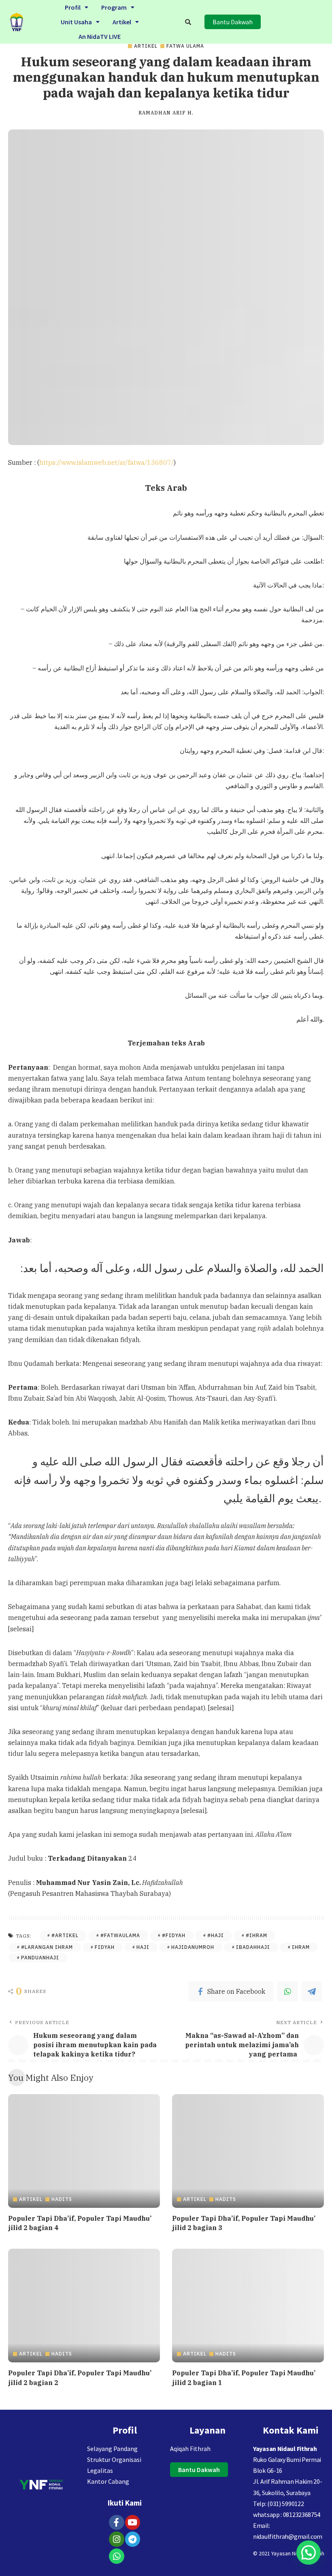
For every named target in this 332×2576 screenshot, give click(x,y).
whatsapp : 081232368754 (287, 2515)
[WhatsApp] (287, 1991)
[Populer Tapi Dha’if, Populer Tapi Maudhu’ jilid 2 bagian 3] (248, 2151)
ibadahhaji (253, 1947)
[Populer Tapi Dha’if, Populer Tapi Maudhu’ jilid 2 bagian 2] (84, 2306)
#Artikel (65, 1935)
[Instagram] (117, 2539)
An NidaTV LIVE (100, 36)
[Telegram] (312, 1991)
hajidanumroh (193, 1947)
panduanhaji (40, 1958)
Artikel (122, 22)
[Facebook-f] (117, 2523)
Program (114, 7)
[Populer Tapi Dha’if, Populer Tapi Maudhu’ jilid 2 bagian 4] (84, 2151)
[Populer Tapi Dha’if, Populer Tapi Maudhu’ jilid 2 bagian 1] (248, 2306)
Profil (73, 7)
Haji (143, 1947)
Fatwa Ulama (185, 46)
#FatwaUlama (120, 1935)
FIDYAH (105, 1947)
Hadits (62, 2199)
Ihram (301, 1947)
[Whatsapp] (117, 2556)
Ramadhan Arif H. (166, 113)
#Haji (216, 1935)
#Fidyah (174, 1935)
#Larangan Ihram (47, 1947)
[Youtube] (133, 2523)
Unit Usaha (76, 22)
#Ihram (256, 1935)
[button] (77, 7)
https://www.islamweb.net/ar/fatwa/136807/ (106, 462)
